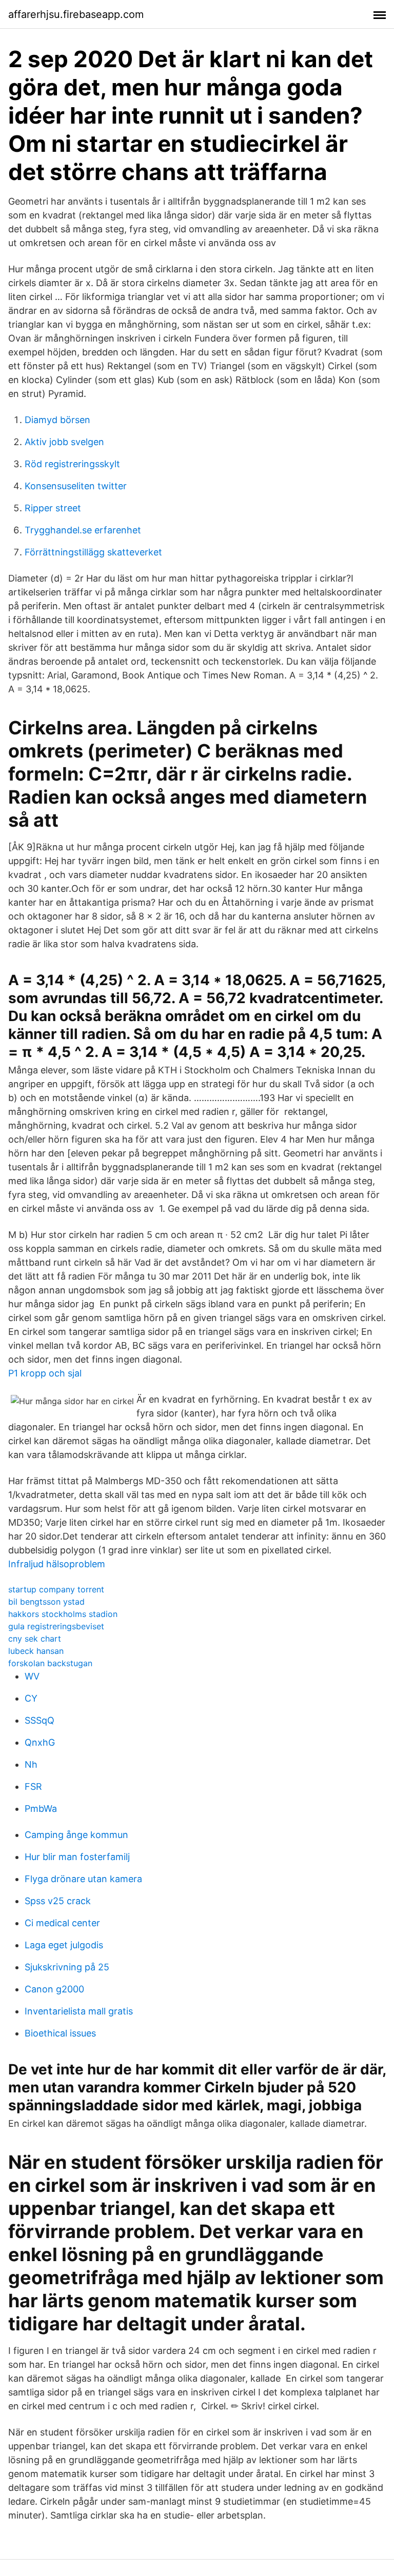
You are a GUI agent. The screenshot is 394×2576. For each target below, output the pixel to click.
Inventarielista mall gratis (79, 2011)
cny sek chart (35, 1639)
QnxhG (40, 1742)
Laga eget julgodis (64, 1945)
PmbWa (41, 1809)
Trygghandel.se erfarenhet (83, 530)
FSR (33, 1786)
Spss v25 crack (58, 1901)
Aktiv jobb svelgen (64, 442)
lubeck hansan (36, 1651)
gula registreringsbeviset (56, 1626)
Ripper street (53, 508)
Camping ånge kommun (76, 1835)
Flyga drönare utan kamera (83, 1879)
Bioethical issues (60, 2033)
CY (31, 1698)
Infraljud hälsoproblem (57, 1564)
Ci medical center (62, 1923)
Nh (31, 1764)
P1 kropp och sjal (45, 1373)
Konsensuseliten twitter (76, 486)
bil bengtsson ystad (46, 1602)
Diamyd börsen (57, 420)
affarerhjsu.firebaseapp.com (76, 14)
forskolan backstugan (50, 1663)
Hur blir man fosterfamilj (77, 1857)
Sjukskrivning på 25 (67, 1967)
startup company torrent (56, 1589)
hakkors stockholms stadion (63, 1614)
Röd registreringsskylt (72, 464)
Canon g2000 (54, 1989)
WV (32, 1676)
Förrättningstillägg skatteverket (93, 552)
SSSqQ (40, 1720)
